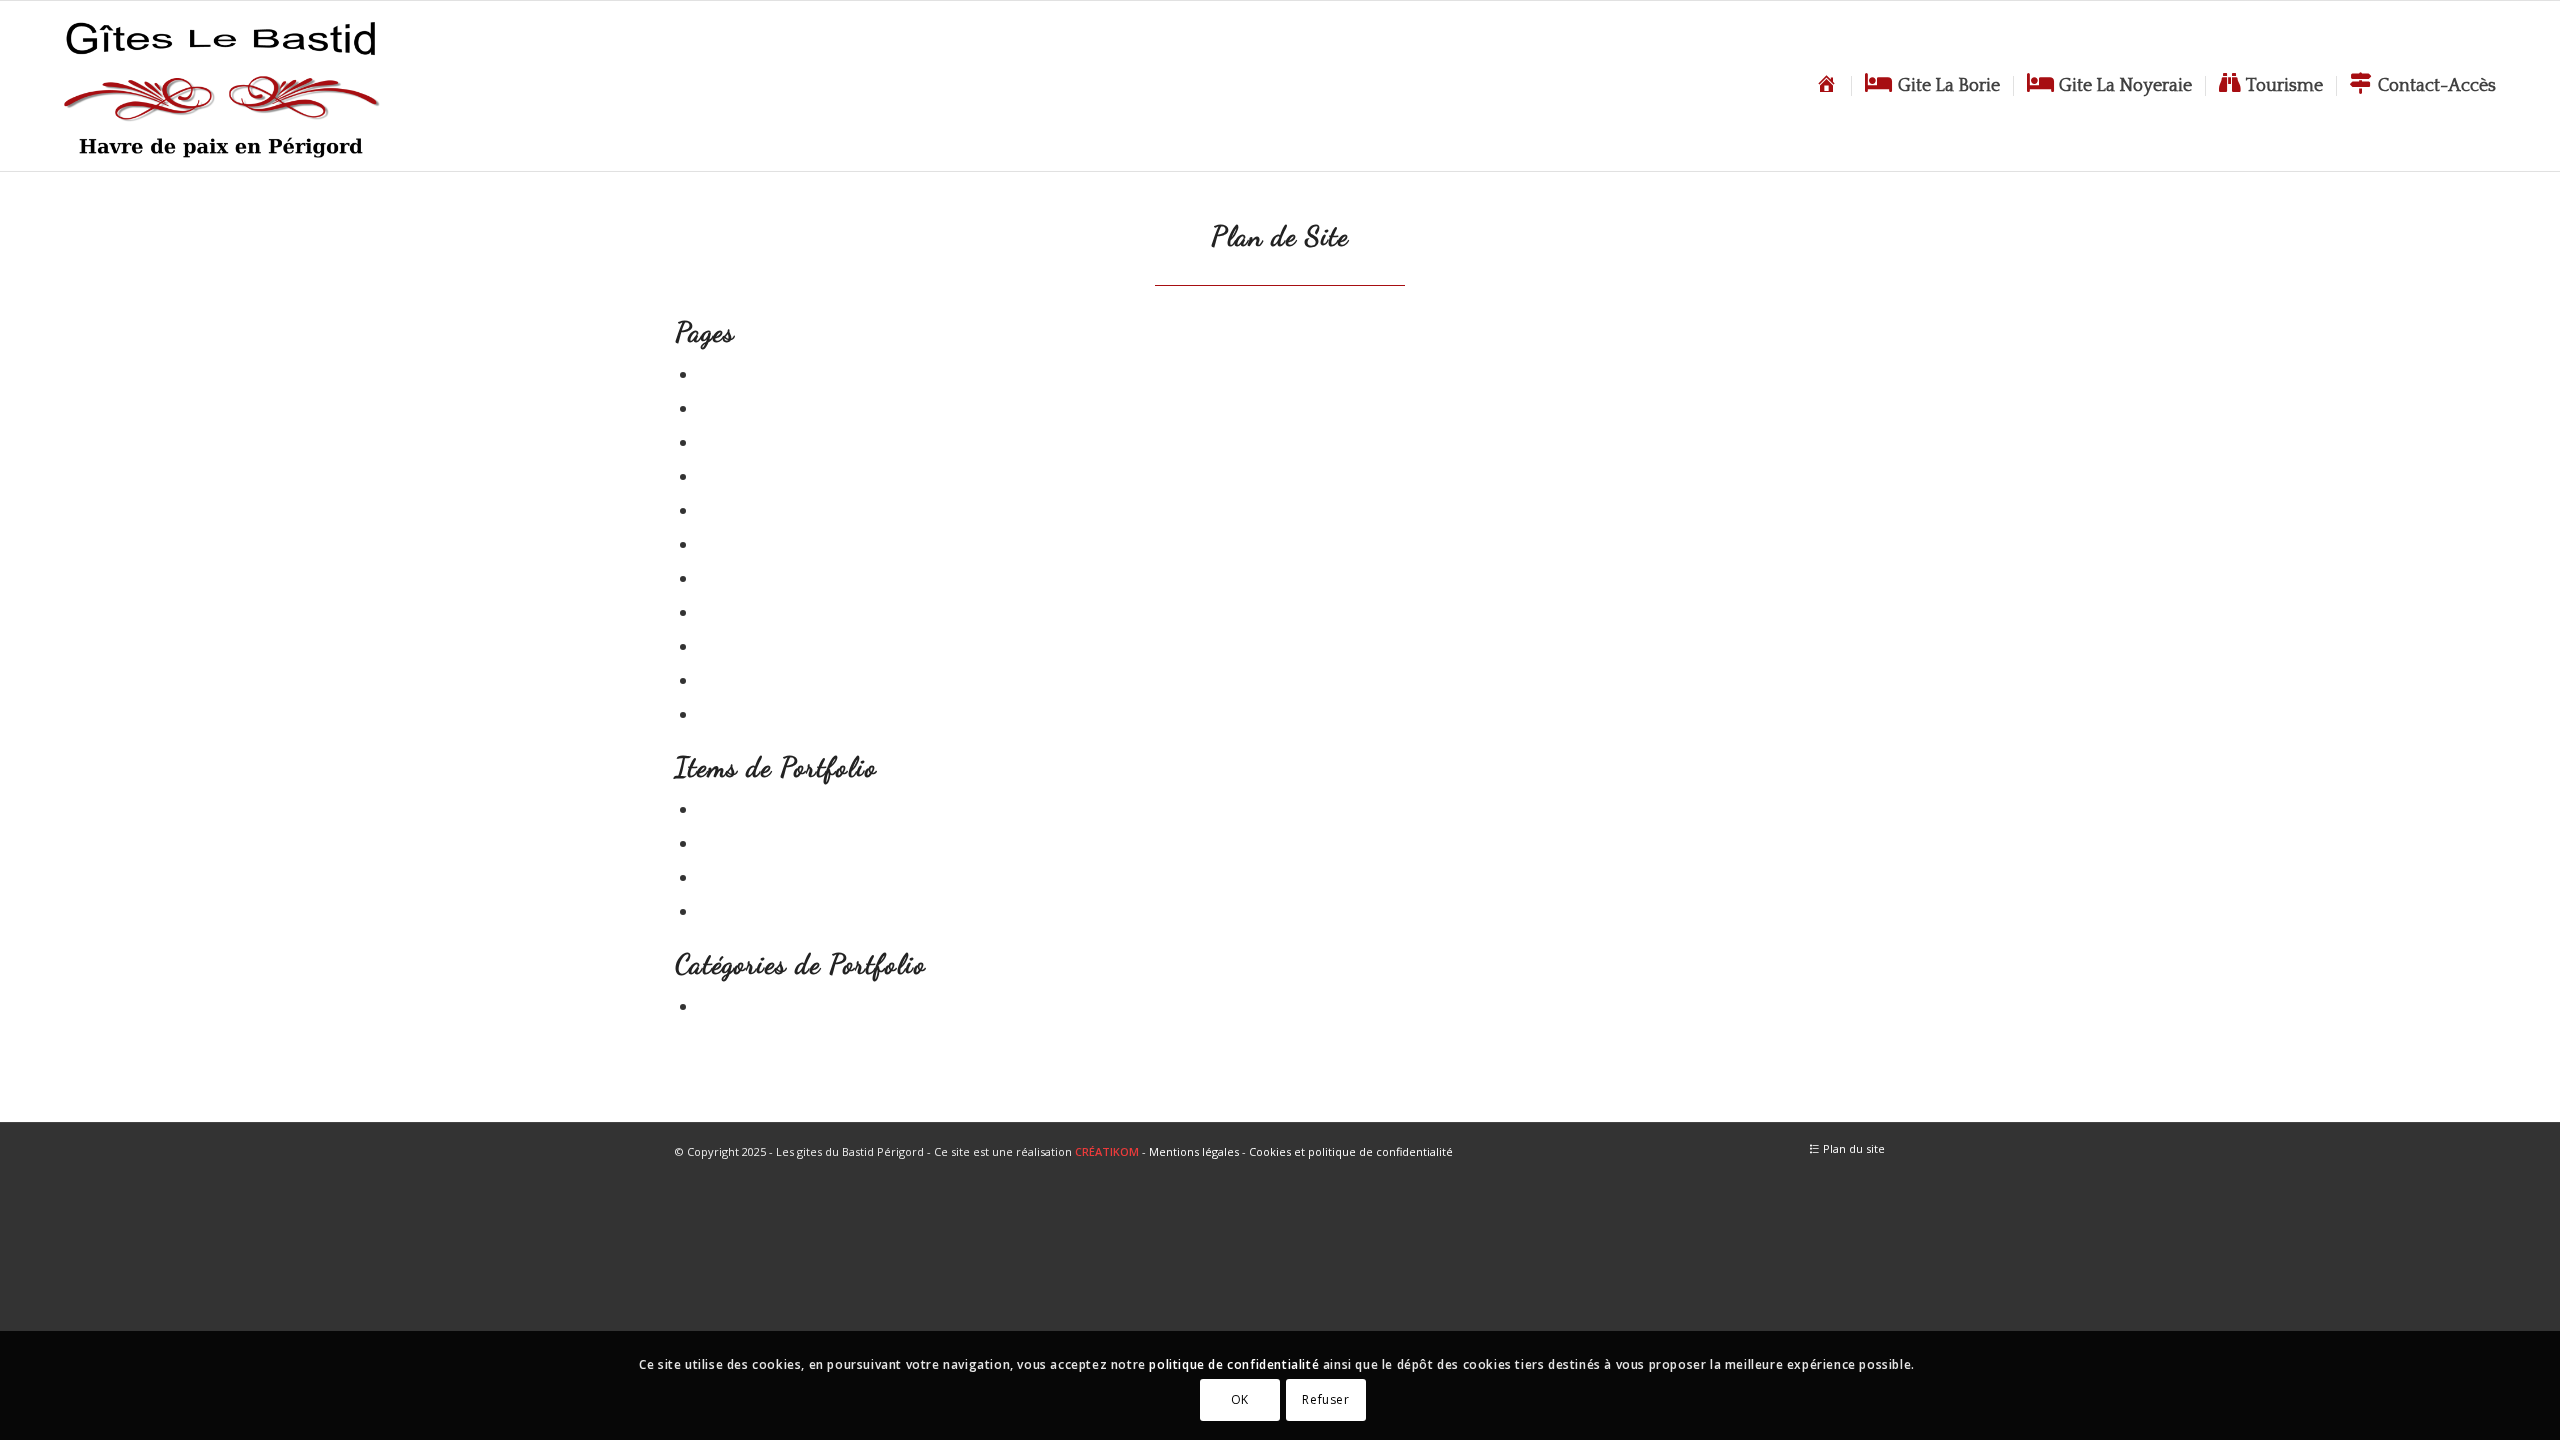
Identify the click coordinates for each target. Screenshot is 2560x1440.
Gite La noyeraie (763, 510)
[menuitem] (1827, 86)
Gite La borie (749, 476)
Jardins (727, 843)
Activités (732, 408)
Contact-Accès (754, 442)
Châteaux (736, 877)
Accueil (727, 374)
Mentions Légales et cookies (809, 646)
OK (1240, 1399)
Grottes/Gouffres (765, 911)
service (726, 1006)
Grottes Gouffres (764, 544)
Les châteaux (750, 578)
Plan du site (745, 680)
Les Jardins (742, 612)
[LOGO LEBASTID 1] (221, 86)
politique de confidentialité (1234, 1364)
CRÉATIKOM (1107, 1151)
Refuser (1325, 1399)
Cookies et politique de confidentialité (1351, 1151)
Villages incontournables (797, 714)
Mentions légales (1194, 1151)
